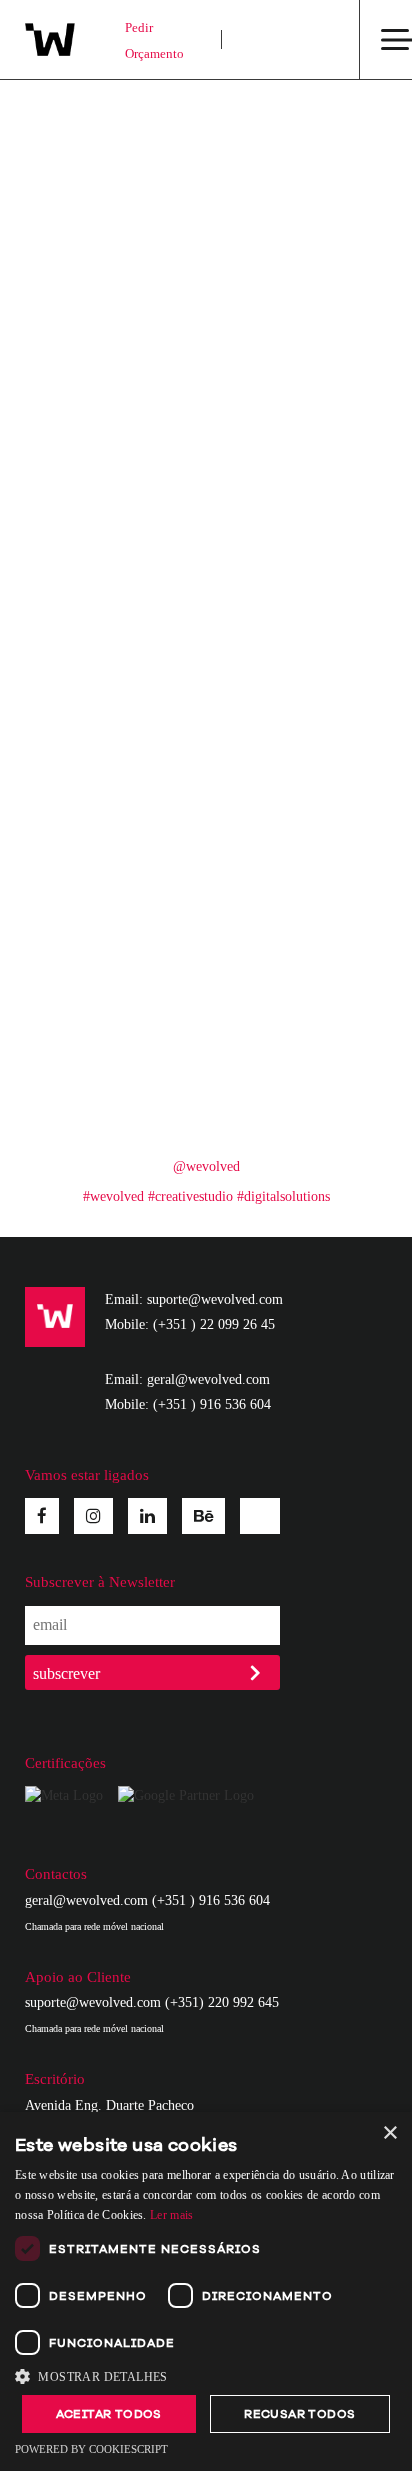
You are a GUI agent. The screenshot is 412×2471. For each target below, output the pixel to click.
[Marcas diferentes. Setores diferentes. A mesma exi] (115, 770)
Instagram (93, 1516)
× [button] (389, 2133)
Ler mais (171, 2215)
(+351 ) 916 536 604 (212, 1404)
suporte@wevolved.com (93, 2002)
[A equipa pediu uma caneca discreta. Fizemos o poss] (115, 135)
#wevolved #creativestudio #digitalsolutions (206, 1196)
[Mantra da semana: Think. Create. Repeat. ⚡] (296, 241)
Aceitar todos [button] (109, 2414)
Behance (203, 1516)
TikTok (260, 1512)
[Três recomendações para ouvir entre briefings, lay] (115, 558)
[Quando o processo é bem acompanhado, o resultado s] (115, 875)
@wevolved (206, 1166)
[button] (206, 2376)
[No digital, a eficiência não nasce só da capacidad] (115, 452)
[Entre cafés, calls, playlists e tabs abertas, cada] (296, 664)
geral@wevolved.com (86, 1900)
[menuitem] (270, 39)
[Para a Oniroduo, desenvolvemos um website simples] (115, 664)
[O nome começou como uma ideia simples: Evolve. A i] (296, 452)
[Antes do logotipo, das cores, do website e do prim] (115, 1087)
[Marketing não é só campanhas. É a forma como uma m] (296, 135)
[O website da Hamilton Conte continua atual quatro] (115, 347)
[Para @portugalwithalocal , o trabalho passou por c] (115, 241)
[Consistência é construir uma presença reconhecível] (296, 558)
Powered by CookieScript (91, 2449)
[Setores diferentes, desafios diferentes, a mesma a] (296, 1087)
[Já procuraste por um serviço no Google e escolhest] (115, 981)
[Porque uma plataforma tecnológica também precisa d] (296, 875)
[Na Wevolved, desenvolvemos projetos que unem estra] (296, 981)
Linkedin (147, 1516)
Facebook (42, 1516)
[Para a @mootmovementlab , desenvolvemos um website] (296, 347)
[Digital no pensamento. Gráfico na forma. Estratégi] (296, 770)
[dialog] (206, 2291)
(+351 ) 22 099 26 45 (214, 1324)
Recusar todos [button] (299, 2414)
